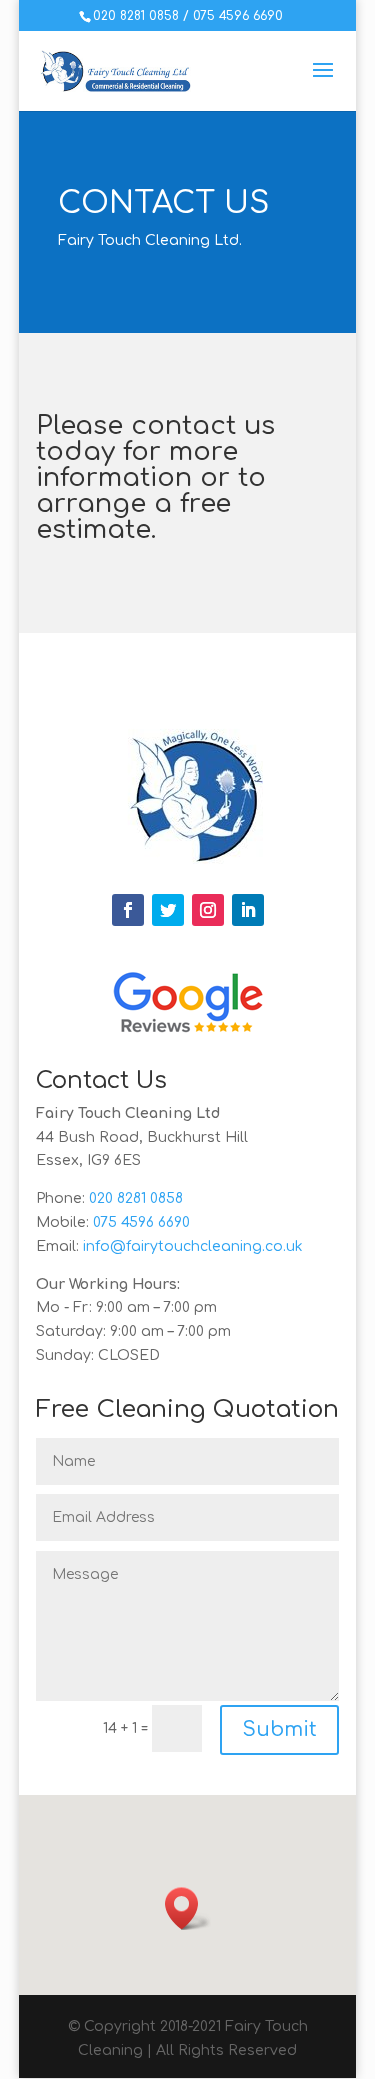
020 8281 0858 (136, 16)
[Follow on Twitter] (168, 910)
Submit (279, 1729)
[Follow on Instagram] (208, 910)
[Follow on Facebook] (128, 910)
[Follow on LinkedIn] (248, 910)
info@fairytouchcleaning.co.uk (193, 1246)
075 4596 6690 (238, 16)
